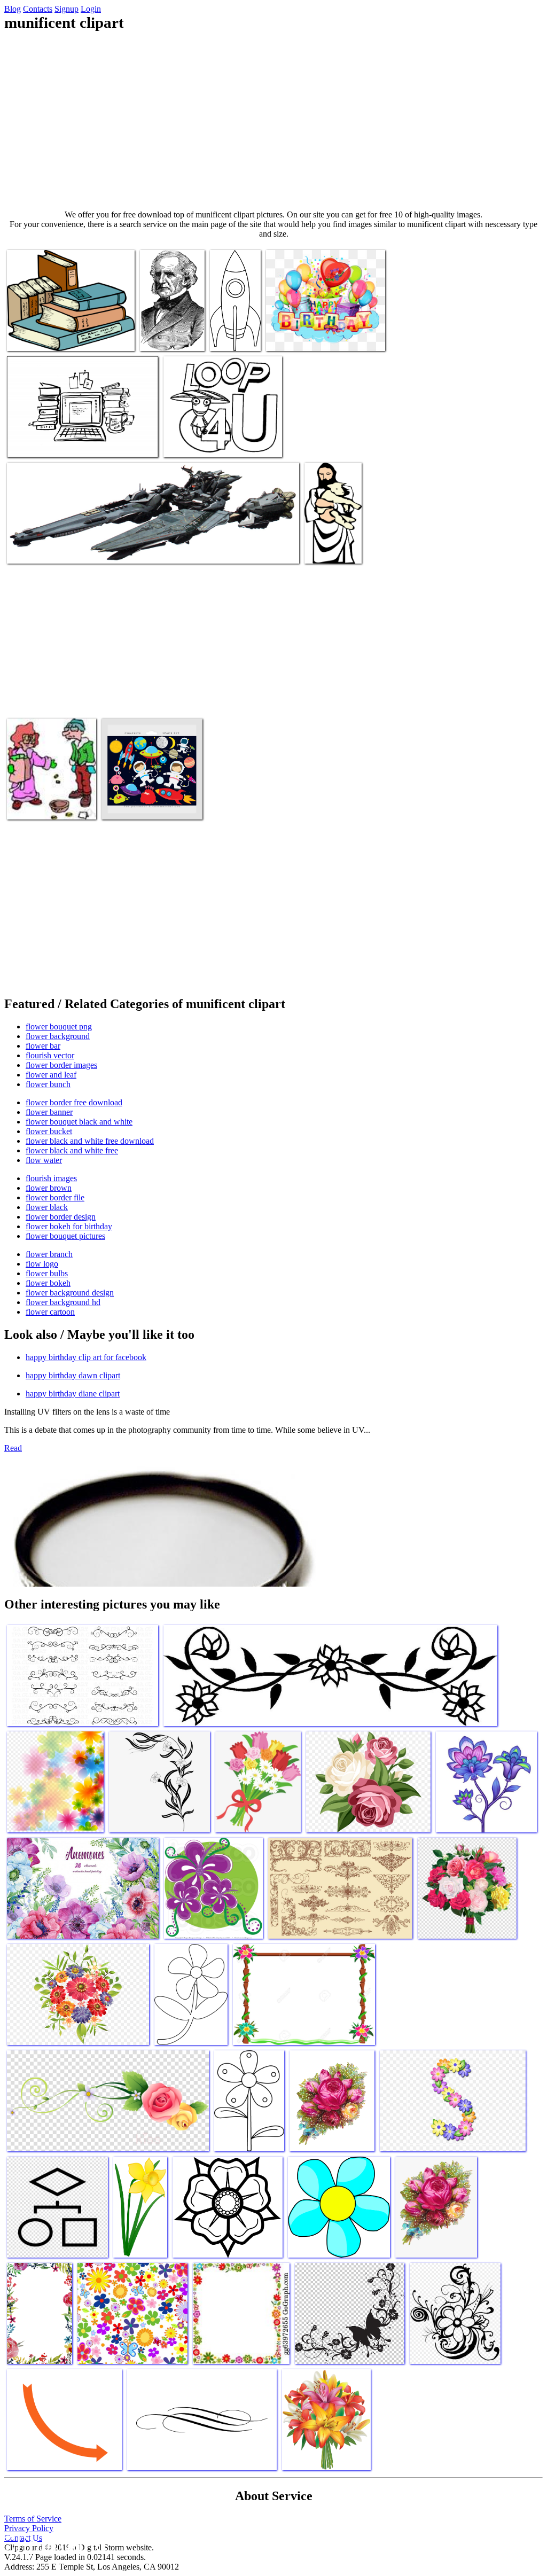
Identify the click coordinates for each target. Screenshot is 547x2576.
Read (13, 1448)
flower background (58, 1036)
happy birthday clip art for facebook (86, 1357)
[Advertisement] (273, 121)
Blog (13, 9)
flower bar (43, 1046)
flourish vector (50, 1055)
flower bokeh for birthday (69, 1226)
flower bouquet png (59, 1027)
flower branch (49, 1254)
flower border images (61, 1065)
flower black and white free (72, 1150)
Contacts (38, 9)
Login (91, 9)
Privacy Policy (29, 2528)
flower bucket (49, 1131)
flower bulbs (47, 1273)
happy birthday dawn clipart (73, 1375)
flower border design (61, 1217)
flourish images (51, 1178)
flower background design (70, 1293)
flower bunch (48, 1084)
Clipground (53, 2544)
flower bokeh (48, 1283)
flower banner (49, 1112)
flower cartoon (50, 1312)
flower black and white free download (90, 1141)
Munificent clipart (37, 336)
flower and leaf (51, 1075)
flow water (44, 1160)
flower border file (55, 1197)
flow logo (42, 1264)
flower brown (49, 1188)
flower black (47, 1207)
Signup (67, 9)
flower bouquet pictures (65, 1236)
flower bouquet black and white (79, 1122)
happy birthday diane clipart (73, 1394)
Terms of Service (33, 2519)
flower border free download (74, 1102)
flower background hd (63, 1302)
